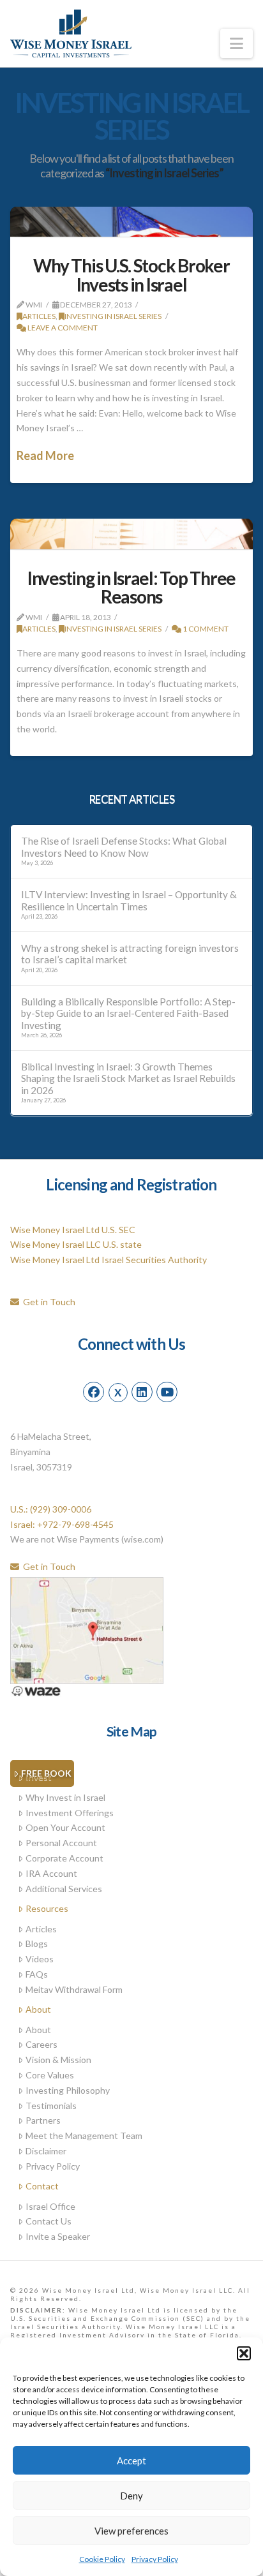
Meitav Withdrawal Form (74, 1989)
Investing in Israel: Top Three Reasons (131, 587)
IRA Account (51, 1873)
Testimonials (51, 2106)
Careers (41, 2044)
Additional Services (64, 1889)
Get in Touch (47, 1302)
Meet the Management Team (84, 2136)
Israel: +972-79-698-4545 (62, 1524)
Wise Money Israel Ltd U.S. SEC (73, 1230)
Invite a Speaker (58, 2236)
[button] (244, 2353)
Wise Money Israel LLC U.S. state (76, 1244)
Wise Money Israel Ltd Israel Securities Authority (109, 1260)
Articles (39, 316)
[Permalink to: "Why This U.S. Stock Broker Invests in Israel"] (131, 222)
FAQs (37, 1974)
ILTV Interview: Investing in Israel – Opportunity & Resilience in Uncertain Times (129, 900)
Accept (131, 2461)
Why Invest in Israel (65, 1797)
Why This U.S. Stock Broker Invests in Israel (131, 275)
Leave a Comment (62, 328)
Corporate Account (64, 1858)
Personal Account (61, 1843)
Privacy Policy (155, 2559)
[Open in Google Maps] (87, 1629)
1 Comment (205, 629)
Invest (39, 1777)
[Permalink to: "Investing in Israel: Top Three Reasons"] (131, 534)
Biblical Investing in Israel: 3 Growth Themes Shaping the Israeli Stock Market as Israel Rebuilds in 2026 (128, 1078)
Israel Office (50, 2206)
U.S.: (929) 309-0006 (51, 1509)
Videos (40, 1959)
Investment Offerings (70, 1813)
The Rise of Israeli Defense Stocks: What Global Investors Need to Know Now (124, 847)
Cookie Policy (102, 2559)
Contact (42, 2186)
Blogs (37, 1943)
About (38, 2009)
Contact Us (49, 2221)
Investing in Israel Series (113, 316)
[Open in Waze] (36, 1690)
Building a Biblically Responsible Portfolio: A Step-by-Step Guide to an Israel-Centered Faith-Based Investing (128, 1013)
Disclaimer (46, 2151)
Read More (45, 455)
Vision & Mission (58, 2060)
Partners (43, 2120)
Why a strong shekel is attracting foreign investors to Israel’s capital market (130, 954)
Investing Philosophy (68, 2090)
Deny (131, 2496)
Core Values (50, 2075)
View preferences (131, 2531)
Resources (47, 1908)
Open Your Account (65, 1827)
